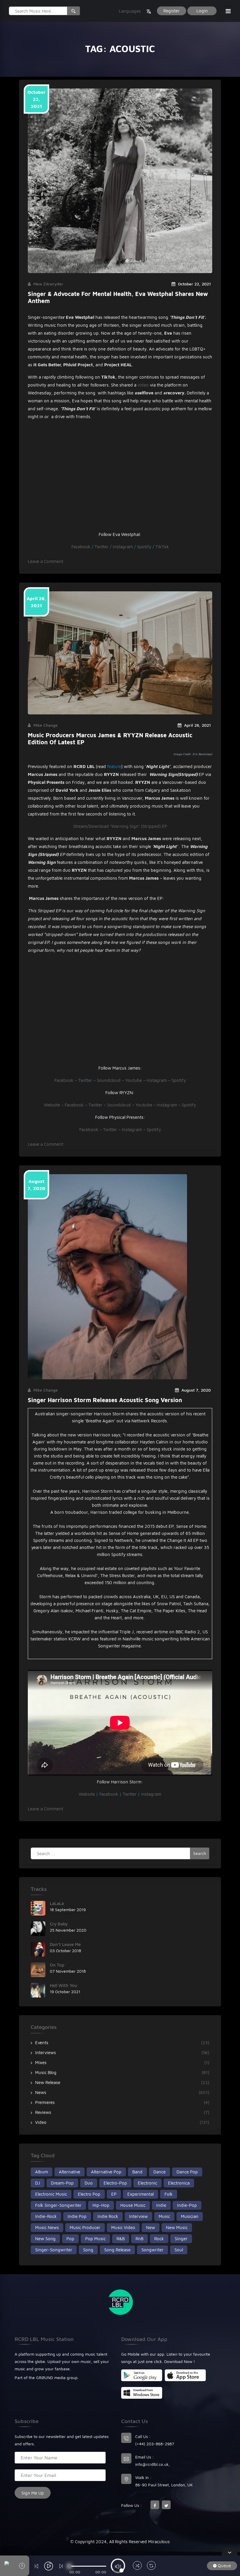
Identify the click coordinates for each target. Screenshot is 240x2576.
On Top (57, 1965)
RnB (139, 2239)
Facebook (81, 547)
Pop (70, 2239)
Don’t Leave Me (65, 1944)
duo (89, 2183)
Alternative (70, 2172)
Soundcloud (109, 1080)
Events (42, 2043)
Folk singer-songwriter (58, 2205)
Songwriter (152, 2250)
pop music (95, 2239)
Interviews (46, 2053)
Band (137, 2172)
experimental (140, 2194)
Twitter (102, 547)
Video (41, 2122)
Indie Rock (108, 2216)
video (143, 385)
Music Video (123, 2227)
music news (47, 2227)
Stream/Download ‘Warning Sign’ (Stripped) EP (120, 826)
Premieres (45, 2102)
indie (161, 2205)
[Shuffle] (137, 2566)
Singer (181, 2239)
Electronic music (51, 2194)
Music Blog (46, 2072)
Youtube (134, 1080)
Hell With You (64, 1985)
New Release (48, 2082)
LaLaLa (57, 1903)
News (41, 2092)
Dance (160, 2172)
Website (52, 1105)
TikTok (162, 547)
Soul (179, 2250)
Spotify (144, 547)
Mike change (46, 725)
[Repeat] (151, 2566)
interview (138, 2216)
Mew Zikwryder (48, 284)
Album (42, 2172)
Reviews (43, 2112)
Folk (169, 2194)
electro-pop (115, 2183)
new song (45, 2239)
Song (88, 2250)
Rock (159, 2239)
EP (114, 2194)
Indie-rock (46, 2216)
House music (133, 2205)
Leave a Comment (46, 561)
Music (164, 2216)
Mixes (41, 2062)
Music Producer (85, 2227)
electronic (148, 2183)
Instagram (123, 547)
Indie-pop (187, 2205)
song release (117, 2250)
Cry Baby (59, 1924)
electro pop (89, 2194)
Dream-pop (62, 2183)
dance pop (187, 2172)
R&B (121, 2239)
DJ (38, 2183)
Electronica (179, 2183)
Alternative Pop (106, 2172)
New (151, 2227)
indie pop (77, 2216)
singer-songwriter (54, 2250)
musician (190, 2216)
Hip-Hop (101, 2205)
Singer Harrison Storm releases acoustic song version (105, 1400)
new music (177, 2227)
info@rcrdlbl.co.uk (152, 2464)
